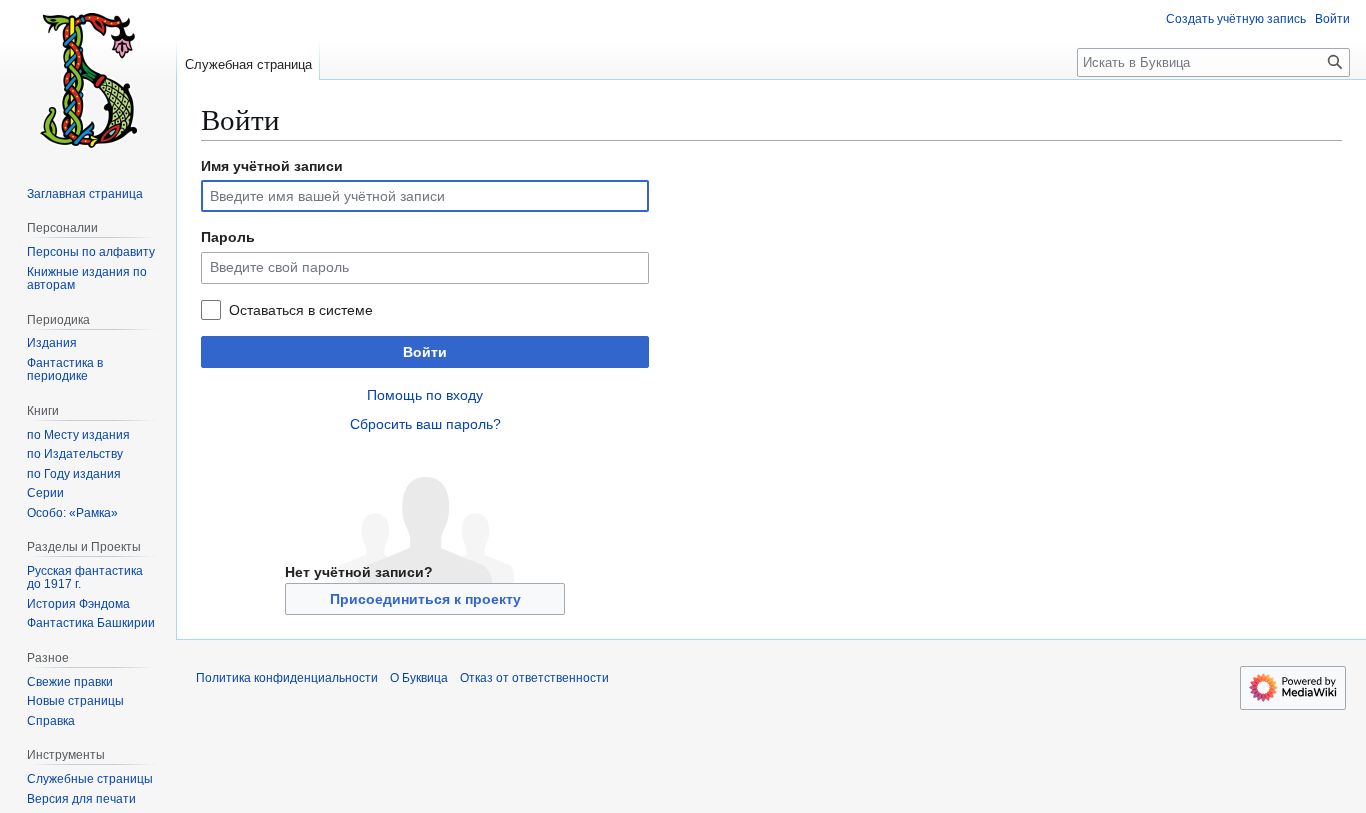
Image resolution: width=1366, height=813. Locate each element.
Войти (425, 352)
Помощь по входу (425, 395)
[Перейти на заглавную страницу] (88, 80)
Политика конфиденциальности (287, 678)
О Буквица (419, 678)
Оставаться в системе (301, 310)
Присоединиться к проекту (425, 599)
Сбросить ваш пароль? (425, 424)
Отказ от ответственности (534, 678)
